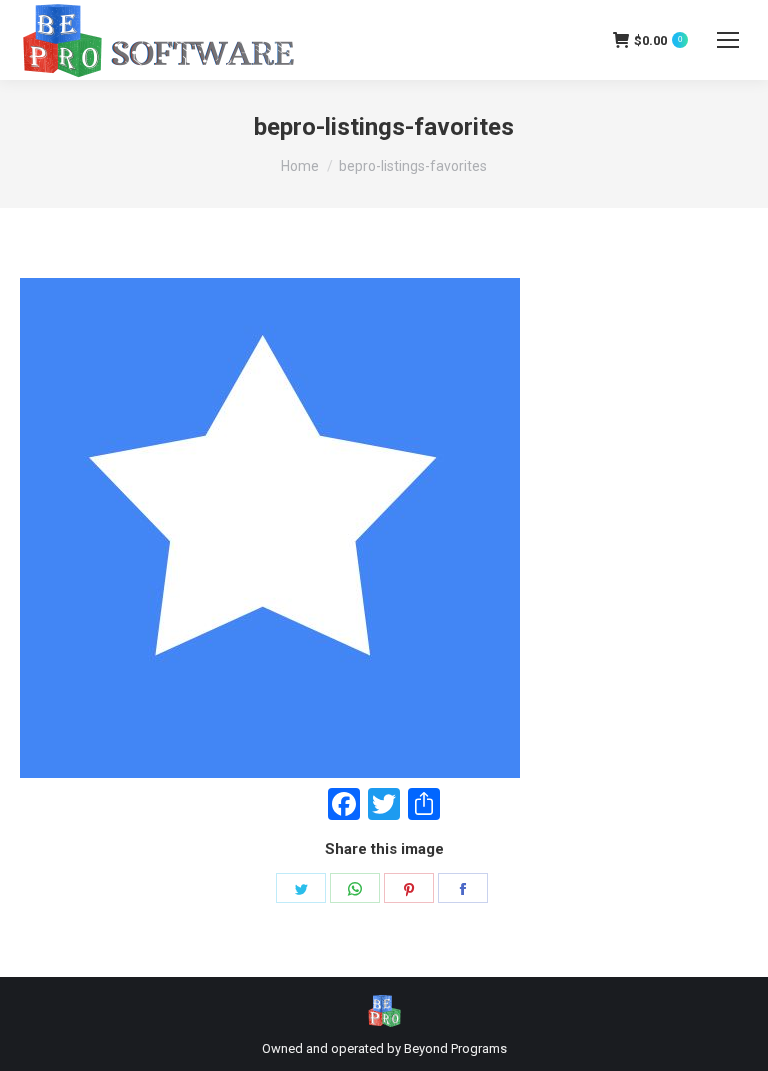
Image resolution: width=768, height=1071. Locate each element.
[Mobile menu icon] (728, 40)
